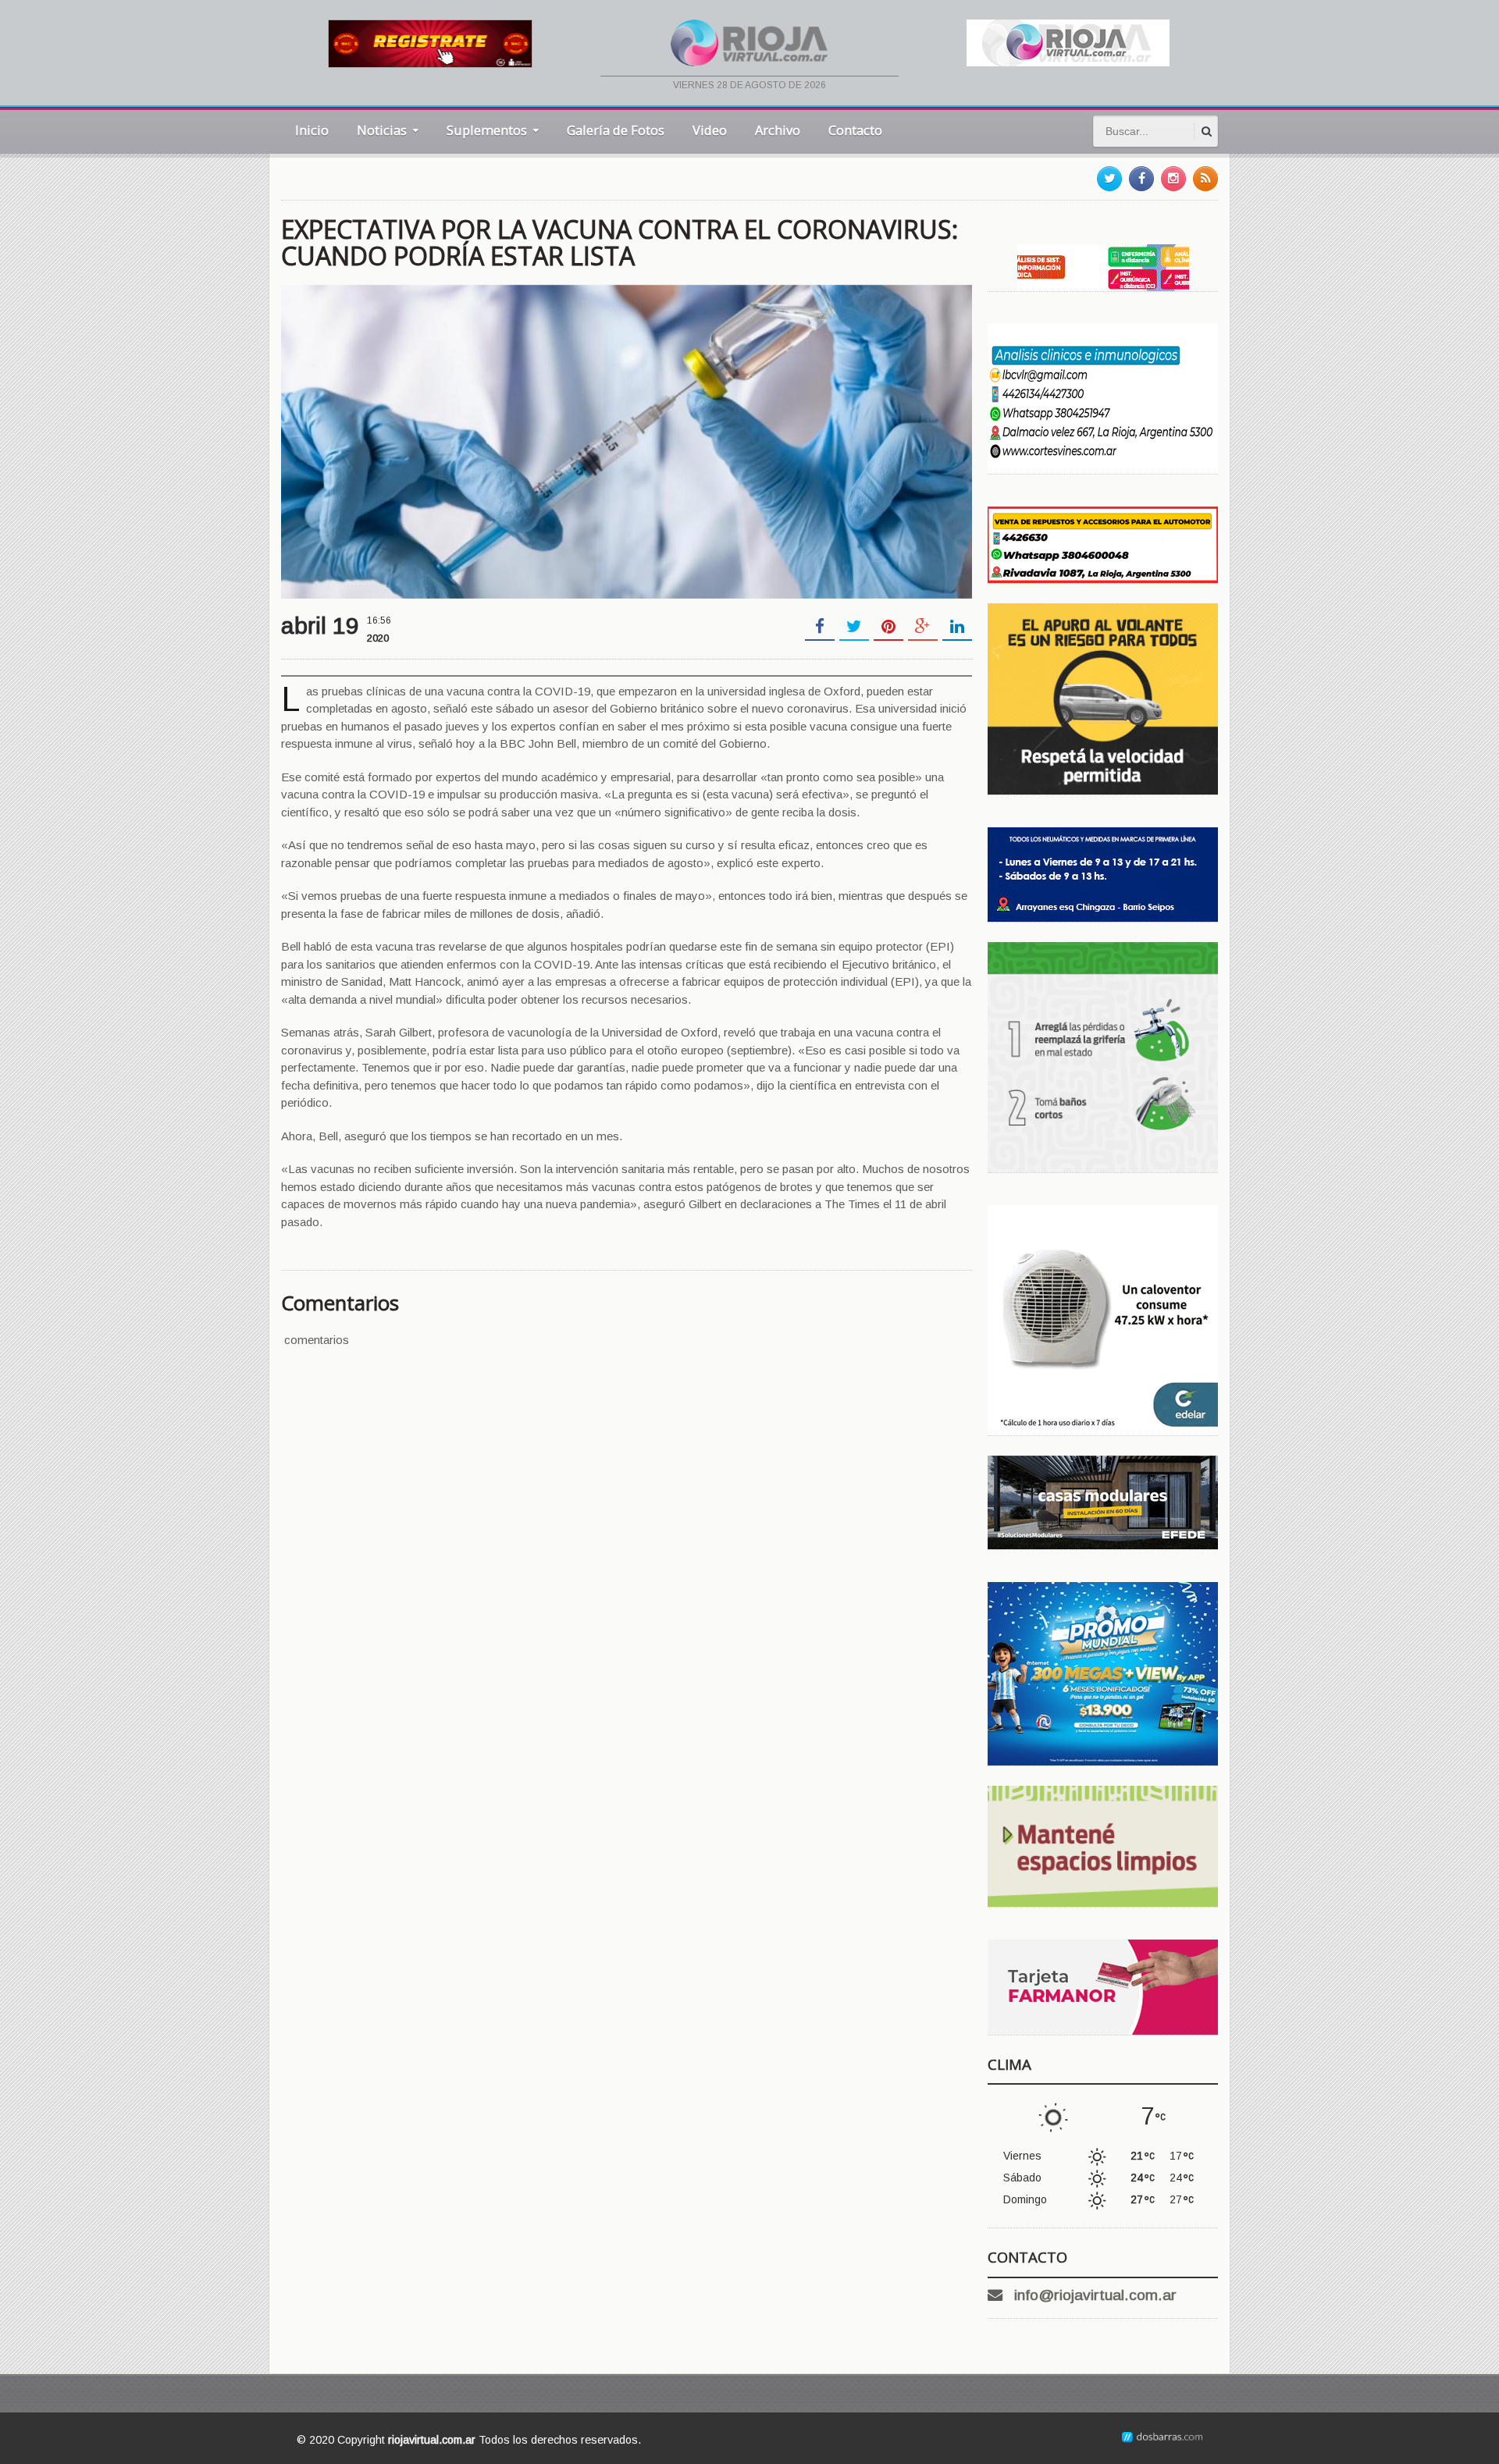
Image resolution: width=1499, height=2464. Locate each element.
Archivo (778, 130)
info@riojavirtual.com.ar (1095, 2295)
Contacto (855, 130)
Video (710, 130)
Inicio (312, 130)
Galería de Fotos (616, 130)
